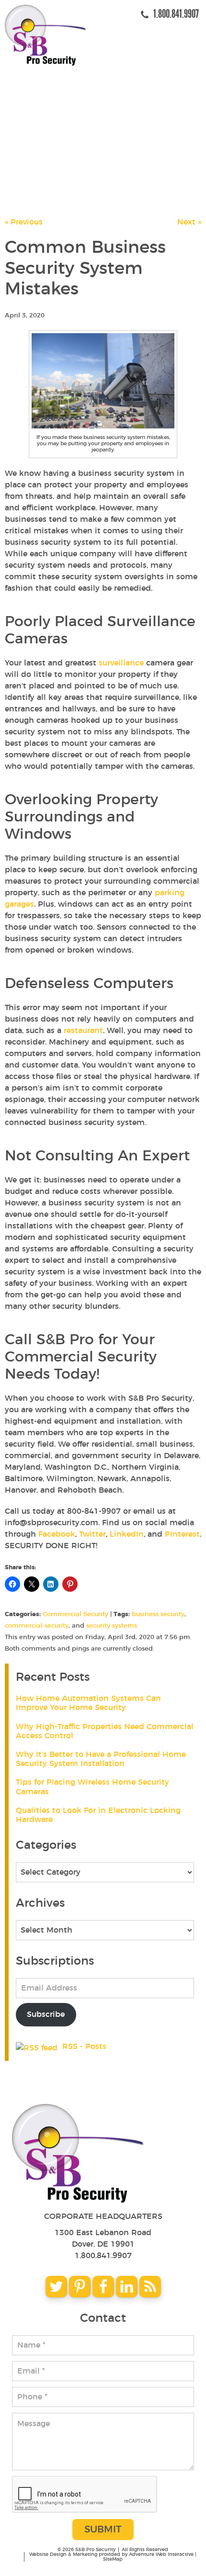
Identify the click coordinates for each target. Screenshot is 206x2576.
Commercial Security (75, 1614)
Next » (189, 222)
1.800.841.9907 (103, 2256)
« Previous (24, 222)
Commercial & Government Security (104, 142)
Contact (41, 186)
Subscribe (46, 2014)
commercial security (37, 1626)
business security (158, 1614)
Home (35, 76)
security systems (112, 1626)
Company (43, 98)
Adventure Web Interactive (161, 2554)
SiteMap (113, 2559)
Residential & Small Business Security (109, 120)
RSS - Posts (83, 2047)
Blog (34, 164)
